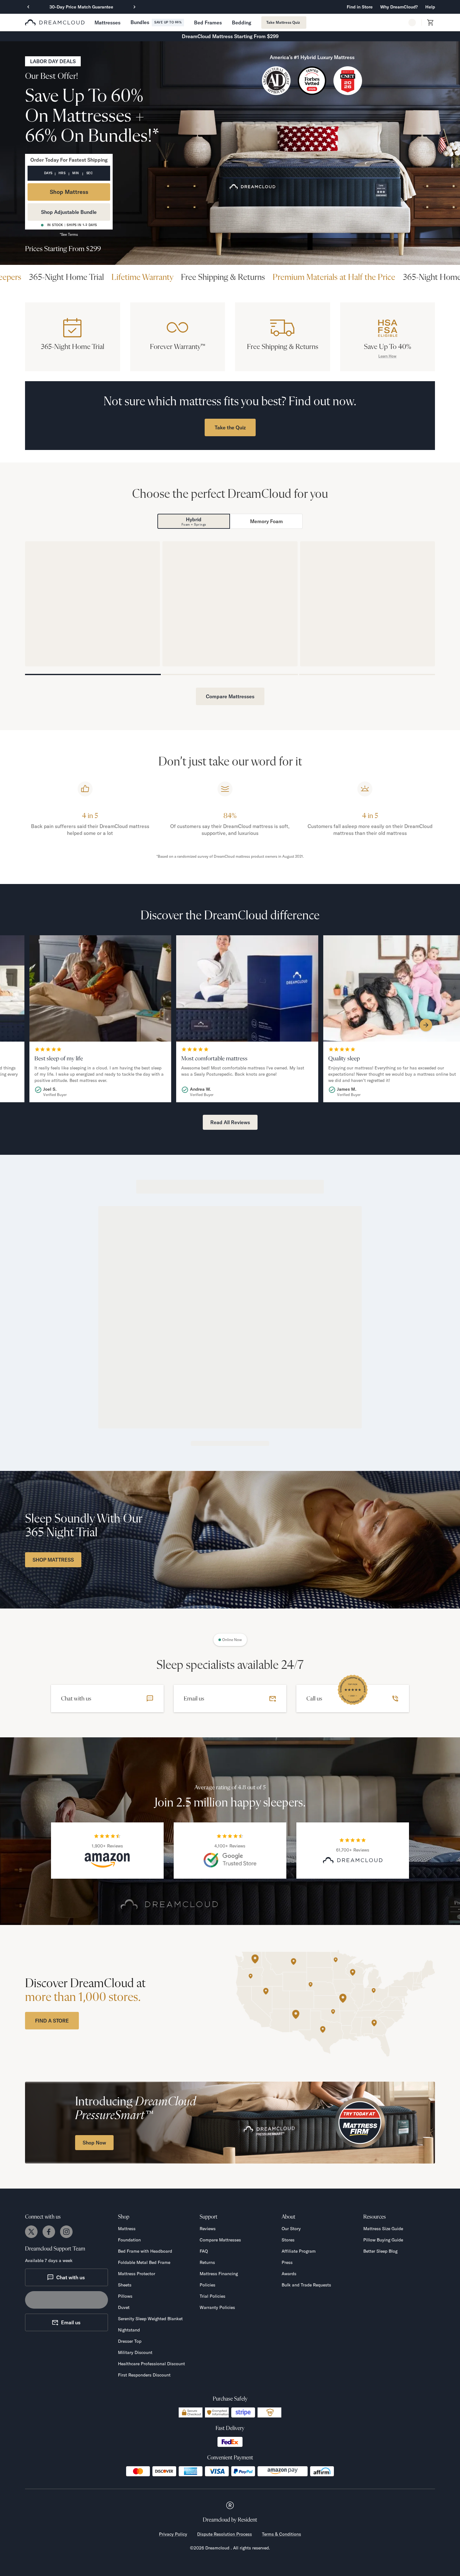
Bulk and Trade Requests (306, 2285)
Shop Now (94, 2143)
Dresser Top (130, 2341)
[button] (399, 7)
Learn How (387, 356)
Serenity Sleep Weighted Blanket (150, 2319)
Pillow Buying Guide (383, 2240)
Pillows (125, 2296)
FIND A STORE (52, 2021)
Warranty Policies (217, 2307)
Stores (288, 2240)
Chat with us (71, 2277)
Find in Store (360, 7)
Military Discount (135, 2352)
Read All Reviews (230, 1122)
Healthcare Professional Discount (151, 2364)
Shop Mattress (69, 192)
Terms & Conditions (281, 2534)
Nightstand (129, 2330)
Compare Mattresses (230, 696)
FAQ (204, 2251)
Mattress (127, 2229)
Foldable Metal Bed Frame (144, 2262)
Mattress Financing (219, 2274)
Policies (207, 2285)
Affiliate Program (299, 2251)
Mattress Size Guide (383, 2229)
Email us (71, 2322)
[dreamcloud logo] (55, 23)
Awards (289, 2274)
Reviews (208, 2229)
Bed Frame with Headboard (145, 2251)
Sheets (125, 2285)
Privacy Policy (173, 2534)
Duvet (124, 2307)
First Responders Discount (144, 2375)
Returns (207, 2262)
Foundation (129, 2240)
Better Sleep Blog (380, 2251)
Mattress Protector (137, 2274)
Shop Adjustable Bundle (69, 212)
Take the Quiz (230, 427)
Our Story (291, 2229)
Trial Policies (212, 2296)
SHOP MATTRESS (53, 1560)
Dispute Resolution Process (225, 2534)
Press (287, 2262)
